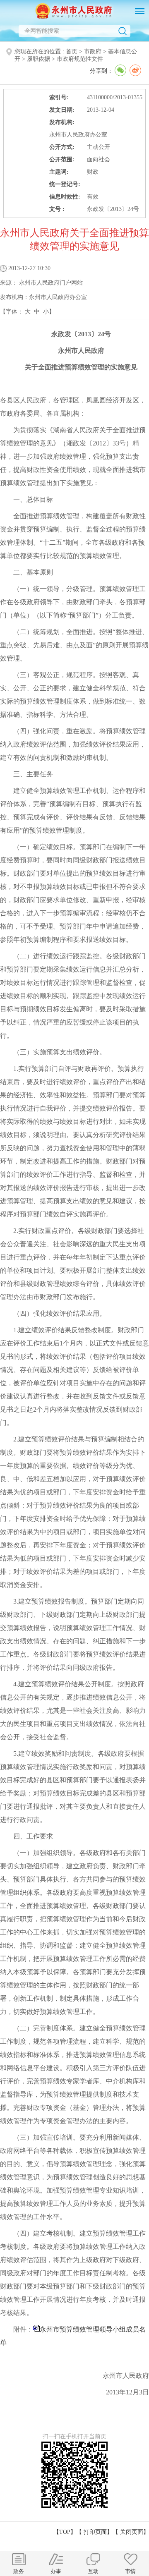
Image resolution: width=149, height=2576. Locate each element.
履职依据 (38, 59)
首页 (72, 51)
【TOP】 (65, 2532)
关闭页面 (132, 2532)
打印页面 (95, 2532)
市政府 (93, 51)
